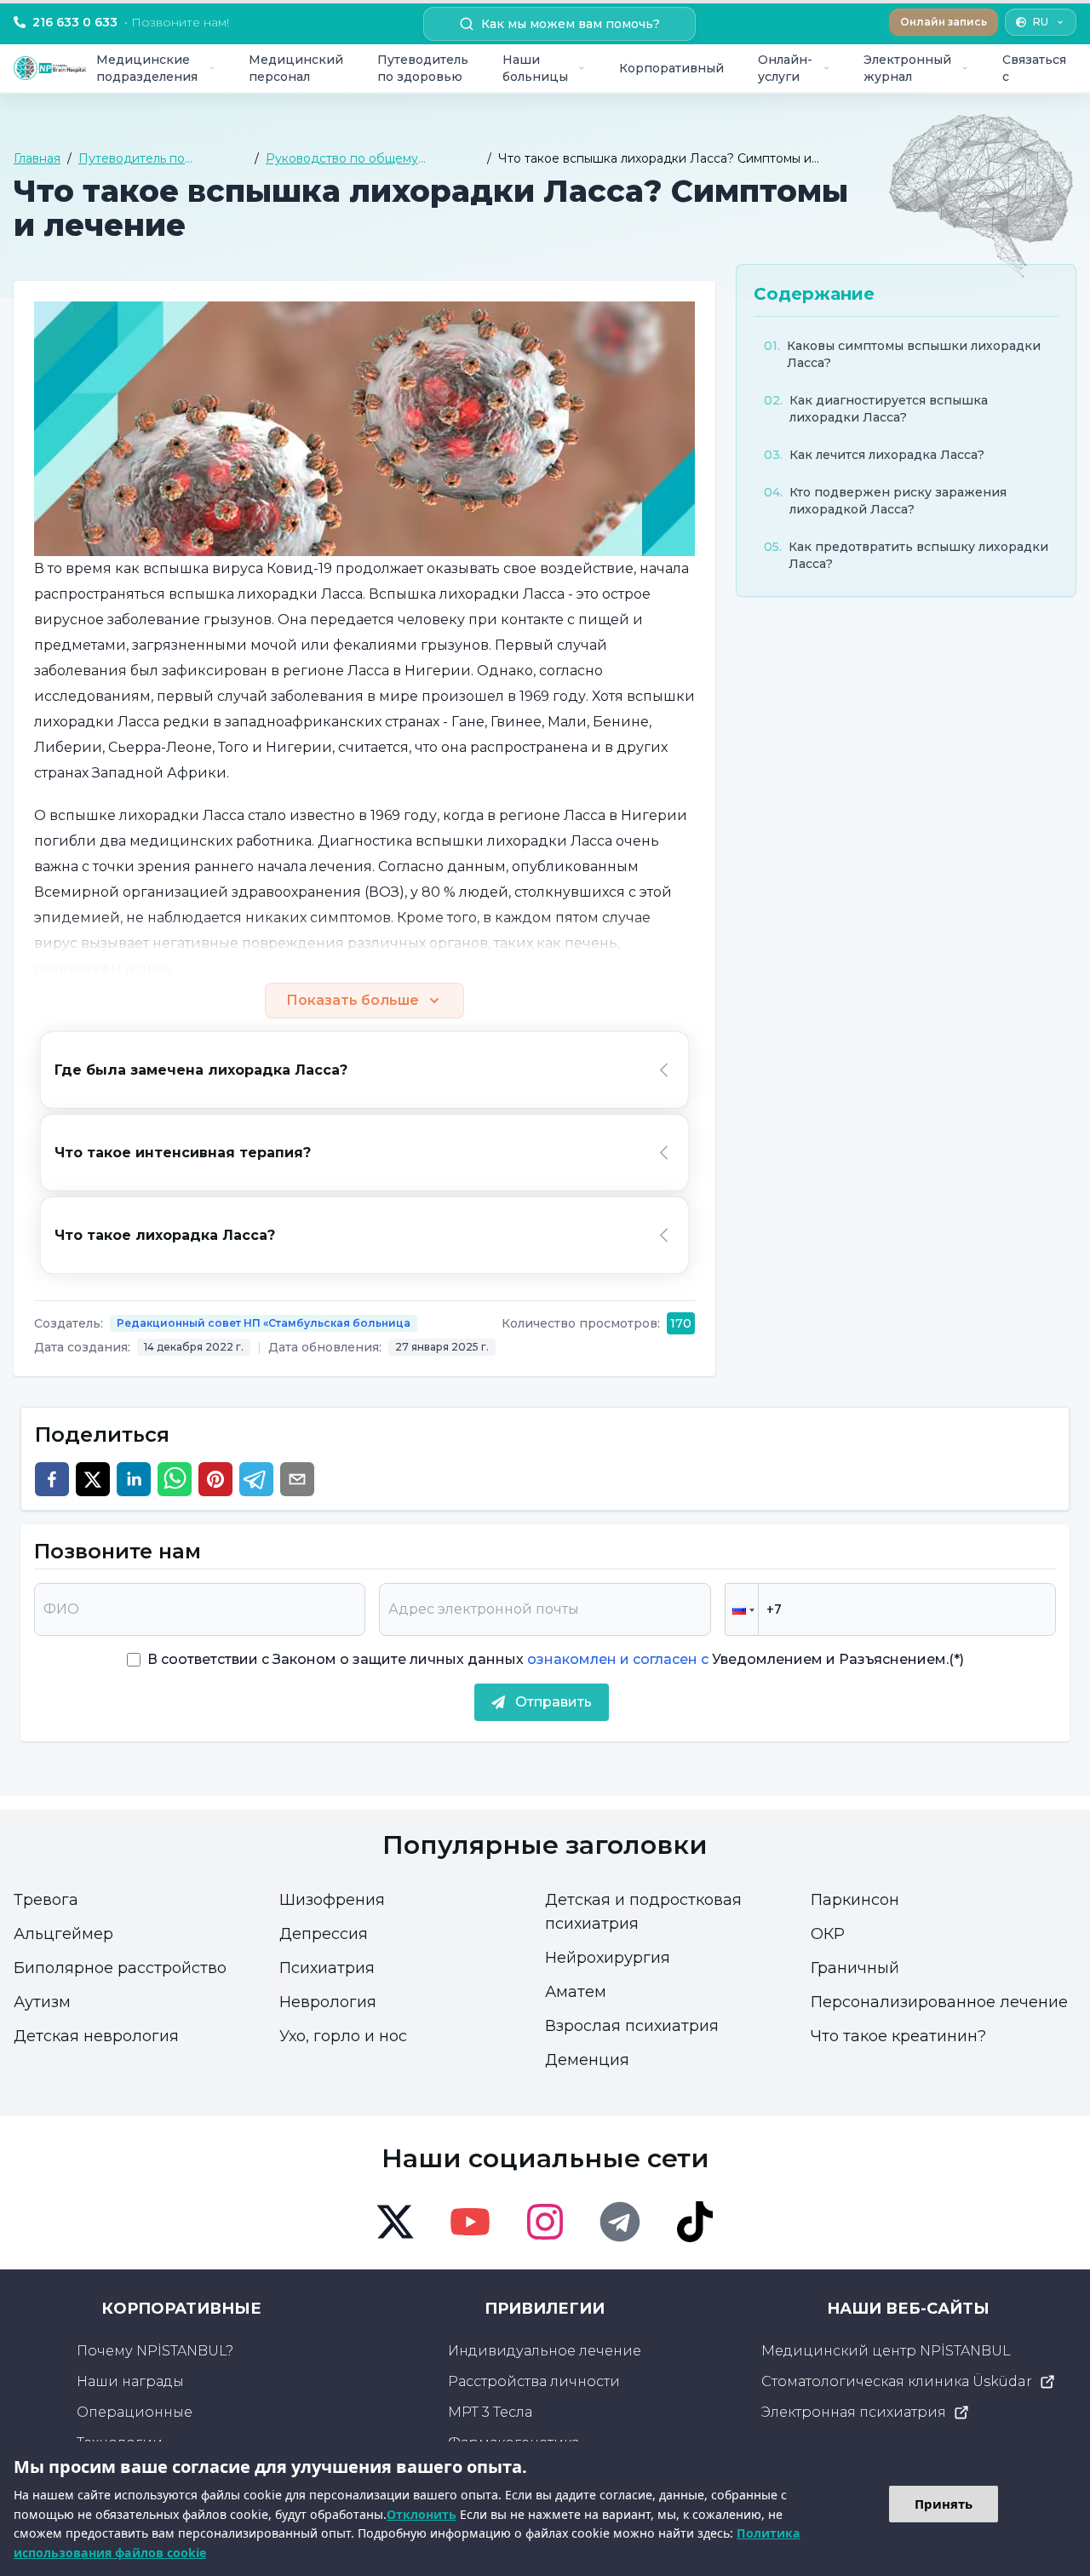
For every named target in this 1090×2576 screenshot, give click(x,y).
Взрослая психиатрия (632, 2026)
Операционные (135, 2412)
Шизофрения (332, 1900)
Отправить (554, 1702)
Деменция (587, 2060)
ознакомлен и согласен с (616, 1659)
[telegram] (256, 1479)
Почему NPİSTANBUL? (155, 2351)
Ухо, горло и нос (343, 2036)
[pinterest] (215, 1479)
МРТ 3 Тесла (490, 2412)
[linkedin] (134, 1479)
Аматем (576, 1992)
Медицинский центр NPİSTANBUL (886, 2351)
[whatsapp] (175, 1479)
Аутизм (42, 2002)
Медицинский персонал (296, 68)
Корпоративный (671, 68)
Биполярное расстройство (120, 1968)
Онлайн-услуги (785, 68)
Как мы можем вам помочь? (571, 24)
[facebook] (52, 1479)
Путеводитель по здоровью (423, 68)
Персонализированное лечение (939, 2002)
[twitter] (93, 1479)
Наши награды (130, 2381)
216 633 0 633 (131, 22)
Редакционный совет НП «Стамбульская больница (264, 1323)
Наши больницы (535, 68)
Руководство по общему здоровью (342, 159)
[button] (742, 1609)
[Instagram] (545, 2222)
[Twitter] (395, 2222)
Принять (944, 2504)
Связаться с (1034, 68)
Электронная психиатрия (854, 2412)
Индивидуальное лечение (545, 2351)
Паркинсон (855, 1900)
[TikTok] (695, 2222)
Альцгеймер (63, 1934)
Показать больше (353, 1000)
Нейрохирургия (608, 1958)
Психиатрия (327, 1968)
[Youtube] (470, 2222)
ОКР (828, 1934)
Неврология (328, 2002)
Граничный (855, 1968)
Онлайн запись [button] (944, 22)
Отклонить (422, 2514)
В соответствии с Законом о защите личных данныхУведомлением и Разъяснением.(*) (556, 1659)
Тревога (46, 1900)
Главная (37, 158)
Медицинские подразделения (147, 68)
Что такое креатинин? (898, 2036)
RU (1041, 22)
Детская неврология (96, 2036)
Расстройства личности (534, 2381)
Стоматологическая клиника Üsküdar (897, 2381)
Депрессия (324, 1934)
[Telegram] (620, 2222)
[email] (297, 1479)
